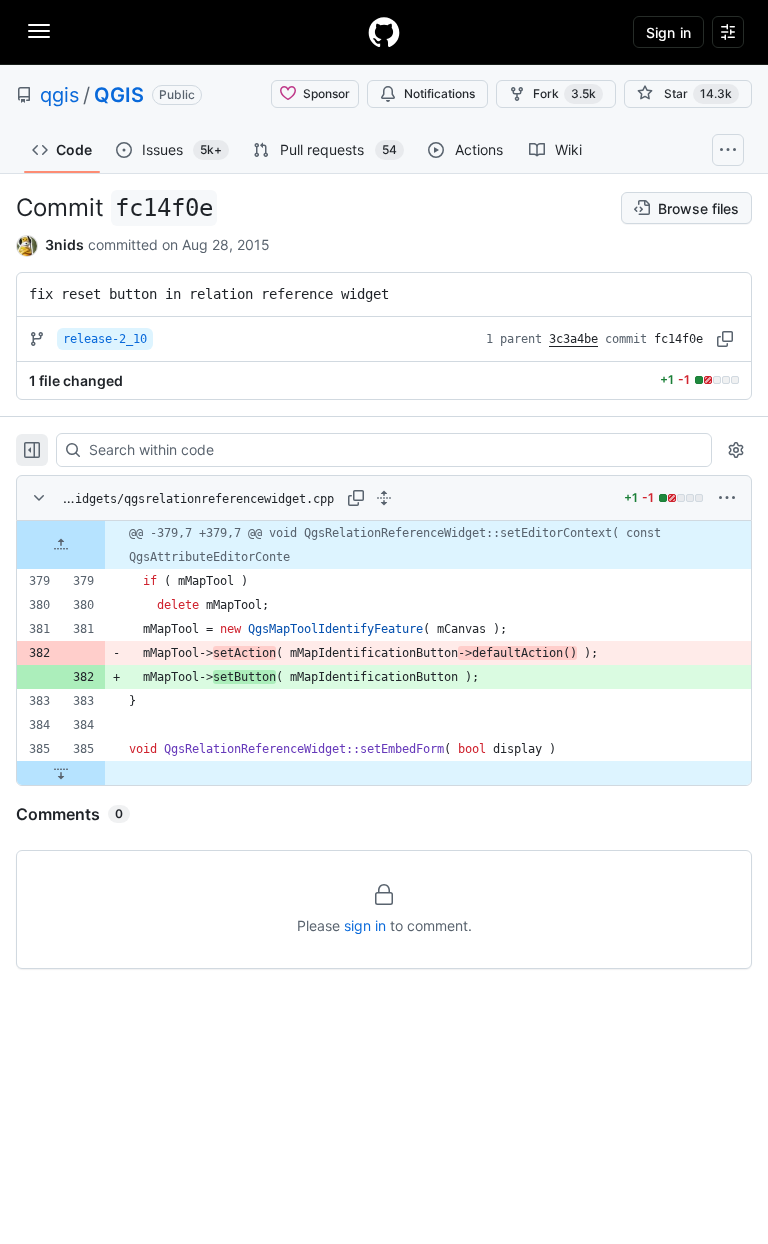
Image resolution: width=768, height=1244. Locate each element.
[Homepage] (384, 32)
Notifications (439, 93)
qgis (59, 95)
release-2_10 (105, 339)
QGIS (119, 95)
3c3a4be (573, 339)
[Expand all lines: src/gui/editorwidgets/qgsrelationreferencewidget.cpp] (384, 498)
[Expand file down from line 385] (61, 773)
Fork (564, 93)
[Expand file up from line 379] (61, 545)
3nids (64, 244)
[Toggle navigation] (39, 31)
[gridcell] (384, 545)
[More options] (727, 498)
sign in (365, 925)
